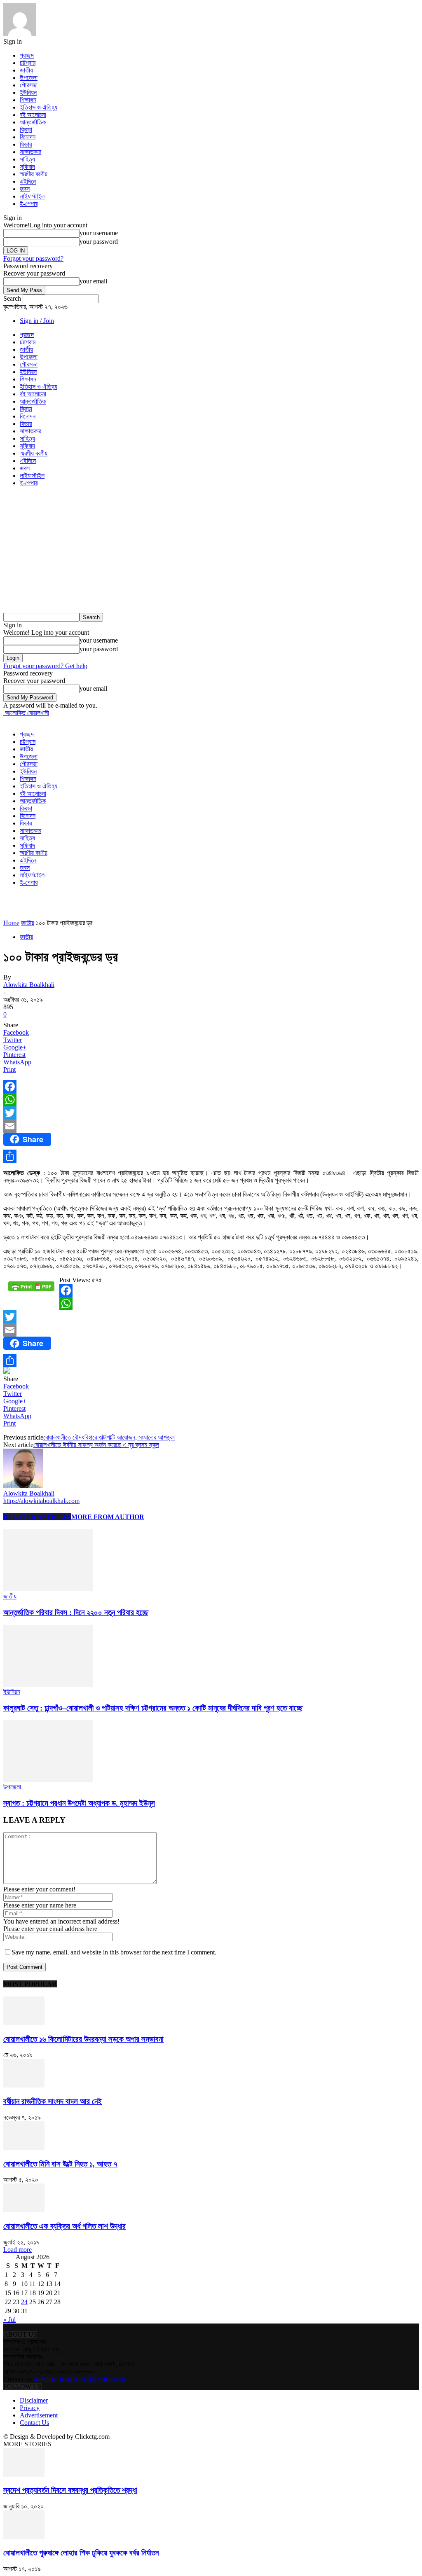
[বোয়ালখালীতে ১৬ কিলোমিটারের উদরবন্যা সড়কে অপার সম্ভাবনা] (24, 2023)
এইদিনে (28, 181)
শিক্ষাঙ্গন (28, 100)
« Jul (9, 2320)
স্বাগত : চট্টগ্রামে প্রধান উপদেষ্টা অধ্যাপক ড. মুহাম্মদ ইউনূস (79, 1803)
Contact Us (34, 2423)
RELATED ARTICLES (37, 1517)
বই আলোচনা (33, 115)
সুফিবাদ (27, 167)
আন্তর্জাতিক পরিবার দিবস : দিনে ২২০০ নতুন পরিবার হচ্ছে (76, 1612)
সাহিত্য (27, 159)
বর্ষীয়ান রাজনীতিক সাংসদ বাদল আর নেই (53, 2101)
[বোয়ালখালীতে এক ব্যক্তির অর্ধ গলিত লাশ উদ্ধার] (24, 2210)
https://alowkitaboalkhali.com (41, 1501)
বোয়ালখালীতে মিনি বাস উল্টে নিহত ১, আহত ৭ (60, 2164)
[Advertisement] (211, 551)
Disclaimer (34, 2400)
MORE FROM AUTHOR (108, 1517)
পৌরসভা (29, 85)
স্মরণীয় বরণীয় (34, 174)
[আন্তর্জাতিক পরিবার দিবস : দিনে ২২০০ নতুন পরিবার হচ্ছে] (48, 1589)
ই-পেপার (29, 204)
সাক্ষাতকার (30, 152)
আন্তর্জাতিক (33, 122)
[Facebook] (211, 1087)
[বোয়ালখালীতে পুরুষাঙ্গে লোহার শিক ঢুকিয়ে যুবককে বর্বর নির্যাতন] (24, 2537)
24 (24, 2302)
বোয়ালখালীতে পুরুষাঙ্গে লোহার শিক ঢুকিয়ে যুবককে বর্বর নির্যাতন (81, 2553)
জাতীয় (26, 70)
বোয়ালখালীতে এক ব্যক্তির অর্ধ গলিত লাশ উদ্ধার (64, 2226)
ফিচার (26, 144)
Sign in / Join (37, 321)
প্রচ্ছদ (27, 55)
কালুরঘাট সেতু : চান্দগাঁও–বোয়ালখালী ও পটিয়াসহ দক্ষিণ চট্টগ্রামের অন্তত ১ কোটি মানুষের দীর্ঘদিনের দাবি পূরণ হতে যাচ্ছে (153, 1708)
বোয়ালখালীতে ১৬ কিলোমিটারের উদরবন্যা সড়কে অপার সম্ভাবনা (83, 2039)
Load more (18, 2250)
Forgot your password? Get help (45, 666)
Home (11, 923)
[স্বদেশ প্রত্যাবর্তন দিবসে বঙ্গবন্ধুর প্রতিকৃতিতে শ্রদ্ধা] (24, 2474)
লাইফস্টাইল (32, 196)
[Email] (211, 1126)
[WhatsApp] (211, 1100)
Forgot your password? (33, 258)
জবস (25, 189)
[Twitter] (211, 1113)
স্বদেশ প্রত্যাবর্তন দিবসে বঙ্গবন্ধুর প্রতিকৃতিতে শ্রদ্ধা (70, 2490)
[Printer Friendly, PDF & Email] (31, 1289)
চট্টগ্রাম (28, 63)
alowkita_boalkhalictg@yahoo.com (80, 2379)
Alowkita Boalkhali (29, 985)
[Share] (211, 1156)
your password (99, 242)
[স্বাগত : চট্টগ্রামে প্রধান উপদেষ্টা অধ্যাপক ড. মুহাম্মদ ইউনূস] (48, 1780)
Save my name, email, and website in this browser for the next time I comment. (114, 1952)
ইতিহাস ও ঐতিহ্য (39, 107)
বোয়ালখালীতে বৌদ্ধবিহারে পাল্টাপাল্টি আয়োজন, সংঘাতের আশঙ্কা (109, 1437)
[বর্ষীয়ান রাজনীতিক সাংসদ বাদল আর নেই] (24, 2085)
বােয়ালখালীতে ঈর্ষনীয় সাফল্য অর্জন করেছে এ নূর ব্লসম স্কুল (96, 1445)
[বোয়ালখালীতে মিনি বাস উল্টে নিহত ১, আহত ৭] (24, 2148)
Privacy (30, 2408)
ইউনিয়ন (28, 92)
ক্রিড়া (26, 130)
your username (99, 233)
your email (93, 281)
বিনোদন (28, 137)
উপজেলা (29, 78)
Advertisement (39, 2415)
